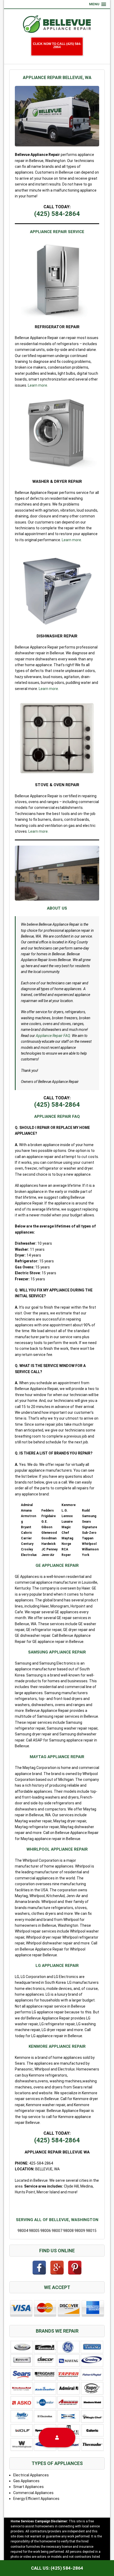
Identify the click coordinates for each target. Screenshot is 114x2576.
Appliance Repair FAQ (53, 1036)
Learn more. (38, 385)
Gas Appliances (26, 2481)
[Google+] (57, 2268)
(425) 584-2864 (57, 214)
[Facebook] (39, 2268)
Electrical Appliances (31, 2475)
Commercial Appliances (33, 2493)
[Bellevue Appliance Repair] (57, 24)
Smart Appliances (28, 2487)
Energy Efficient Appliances (36, 2499)
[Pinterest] (75, 2268)
